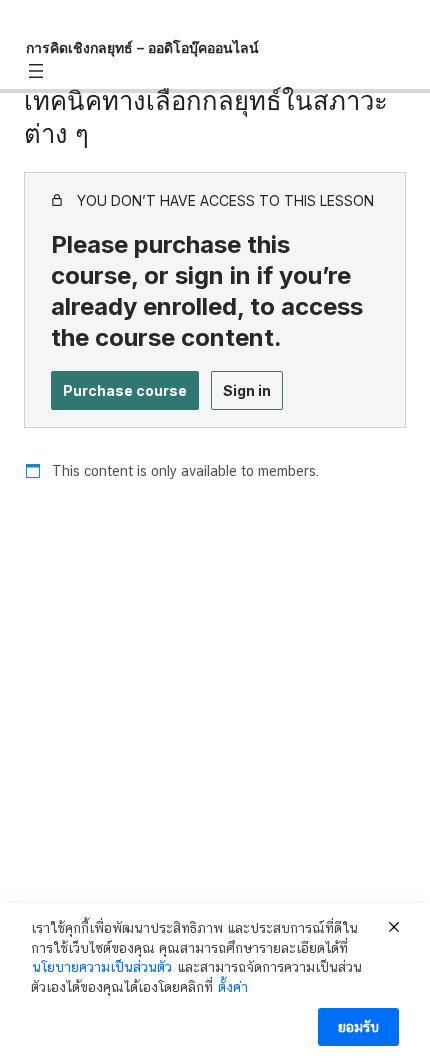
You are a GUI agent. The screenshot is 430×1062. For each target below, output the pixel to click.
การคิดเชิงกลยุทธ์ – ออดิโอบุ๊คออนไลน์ (142, 47)
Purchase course (125, 390)
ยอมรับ (358, 1027)
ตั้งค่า (233, 987)
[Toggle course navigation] (36, 71)
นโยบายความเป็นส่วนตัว (102, 967)
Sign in (247, 390)
